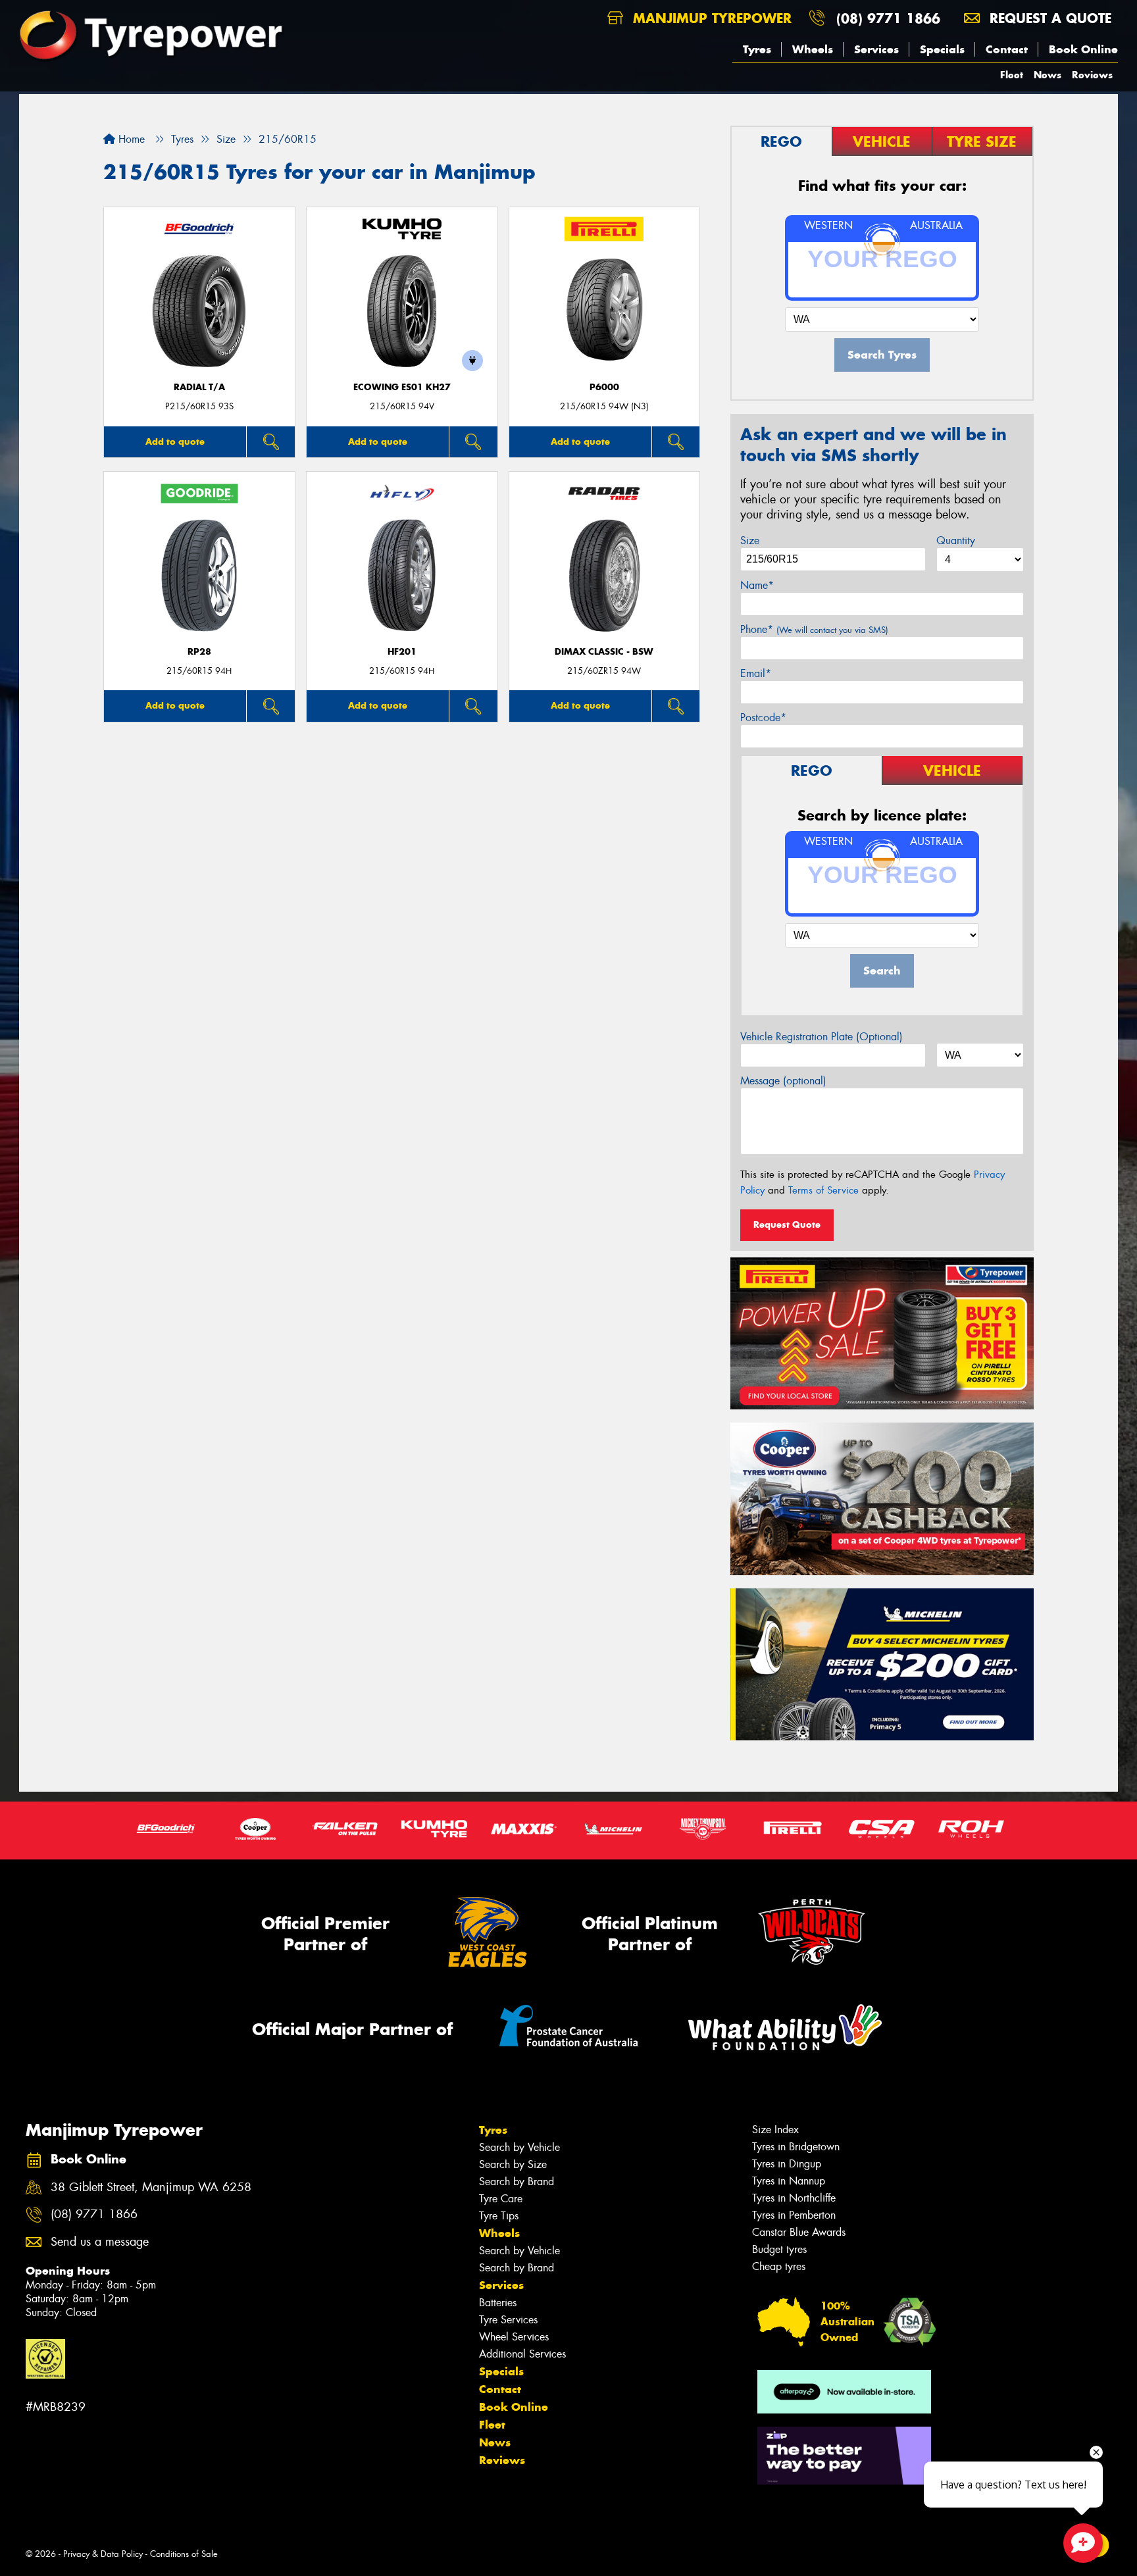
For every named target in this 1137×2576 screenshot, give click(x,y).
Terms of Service (823, 1190)
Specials (942, 49)
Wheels (813, 49)
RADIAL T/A (199, 387)
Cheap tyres (779, 2266)
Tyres (757, 49)
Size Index (775, 2130)
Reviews (1092, 75)
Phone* (814, 629)
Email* (756, 673)
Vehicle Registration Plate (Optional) (821, 1037)
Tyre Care (501, 2199)
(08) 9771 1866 (888, 18)
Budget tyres (779, 2249)
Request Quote (787, 1225)
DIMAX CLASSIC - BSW (604, 652)
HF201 (402, 652)
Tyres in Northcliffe (794, 2198)
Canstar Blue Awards (799, 2232)
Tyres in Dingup (787, 2164)
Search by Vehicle (519, 2147)
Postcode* (763, 718)
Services (876, 49)
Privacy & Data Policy (103, 2554)
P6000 (604, 387)
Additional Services (522, 2354)
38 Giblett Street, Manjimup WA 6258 (151, 2187)
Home (130, 139)
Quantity (956, 541)
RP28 (199, 652)
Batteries (498, 2303)
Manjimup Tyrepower (710, 18)
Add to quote (175, 442)
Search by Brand (517, 2182)
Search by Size (513, 2164)
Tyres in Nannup (789, 2181)
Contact (1007, 49)
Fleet (1012, 75)
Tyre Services (508, 2320)
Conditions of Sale (184, 2554)
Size (750, 541)
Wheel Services (514, 2337)
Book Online (1083, 49)
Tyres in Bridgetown (796, 2147)
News (1048, 75)
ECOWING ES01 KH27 (402, 387)
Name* (757, 585)
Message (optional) (783, 1081)
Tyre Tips (499, 2216)
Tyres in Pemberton (794, 2215)
